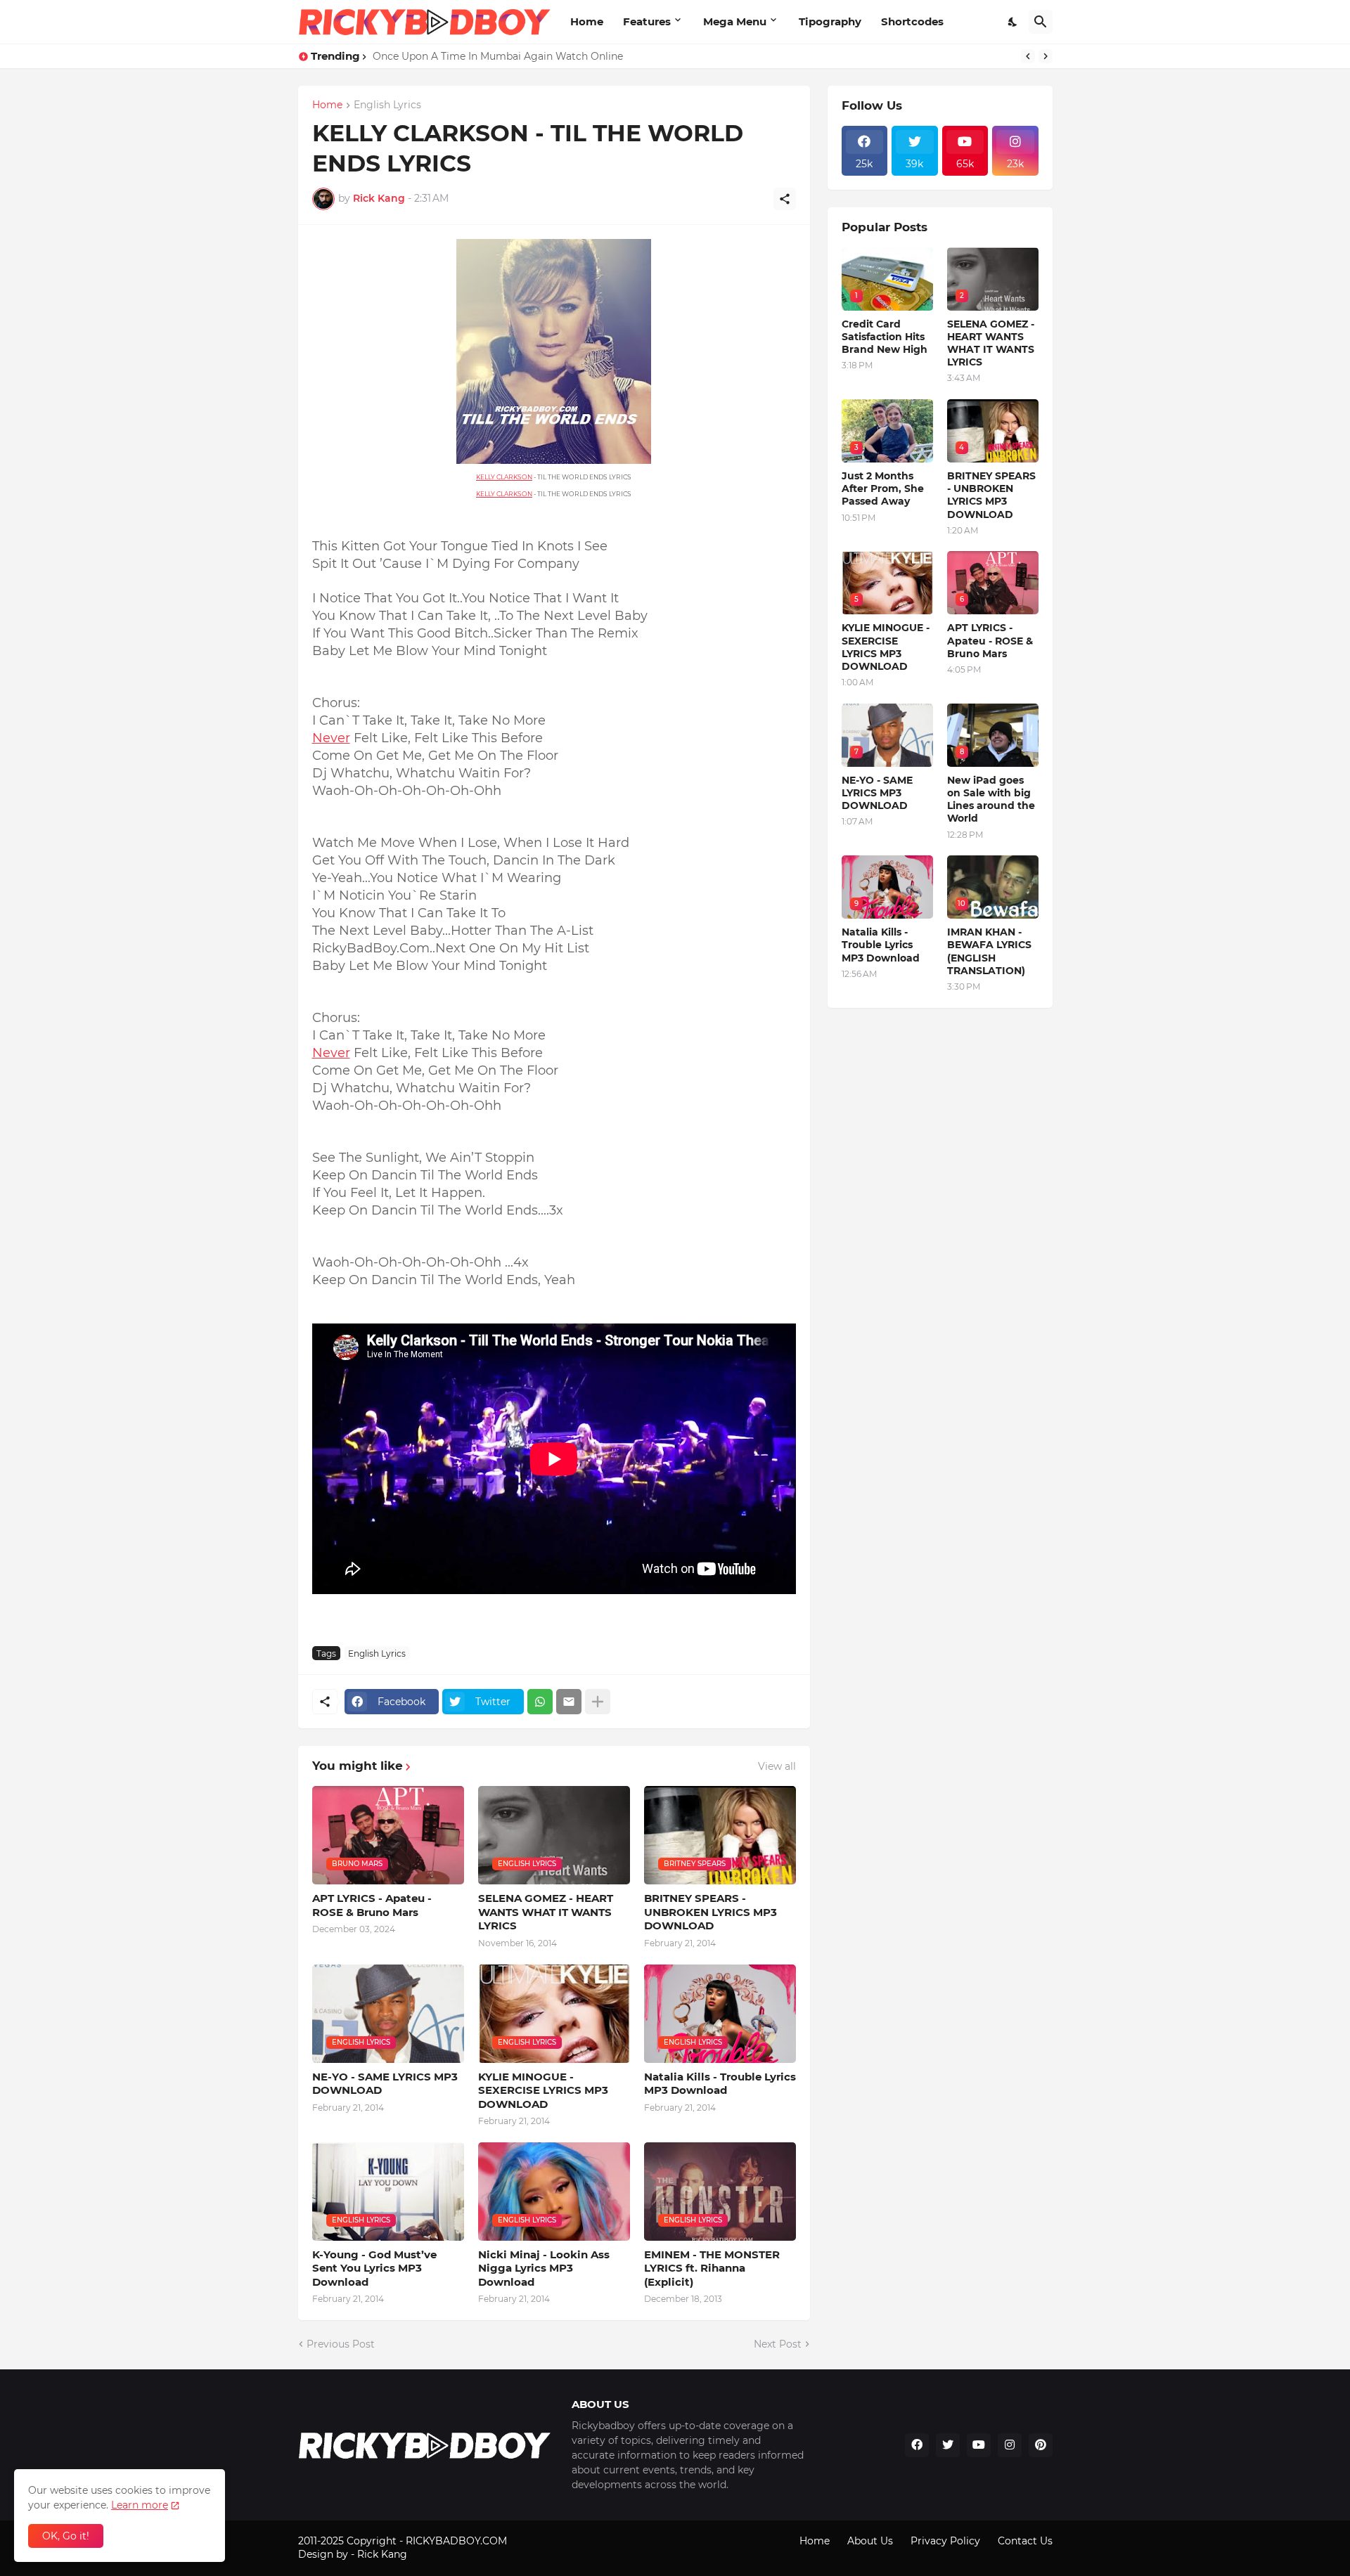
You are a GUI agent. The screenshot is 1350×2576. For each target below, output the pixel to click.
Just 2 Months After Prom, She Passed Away (883, 488)
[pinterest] (1041, 2445)
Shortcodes (912, 21)
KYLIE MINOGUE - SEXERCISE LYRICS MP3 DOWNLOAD (543, 2090)
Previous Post (341, 2344)
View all (777, 1766)
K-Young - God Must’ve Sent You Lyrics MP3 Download (374, 2268)
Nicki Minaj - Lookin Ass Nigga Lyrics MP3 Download (544, 2268)
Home (587, 21)
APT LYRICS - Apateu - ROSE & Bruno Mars (372, 1905)
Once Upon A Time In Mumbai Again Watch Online (498, 56)
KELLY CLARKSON (504, 477)
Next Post (778, 2344)
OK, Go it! (66, 2536)
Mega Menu (735, 21)
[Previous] (1028, 56)
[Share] (785, 199)
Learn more (140, 2505)
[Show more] (598, 1702)
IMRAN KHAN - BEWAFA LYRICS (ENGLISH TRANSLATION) (989, 951)
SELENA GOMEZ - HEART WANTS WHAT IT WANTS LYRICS (546, 1912)
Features (647, 21)
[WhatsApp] (540, 1702)
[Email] (569, 1702)
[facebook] (917, 2445)
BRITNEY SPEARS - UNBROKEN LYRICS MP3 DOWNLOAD (711, 1912)
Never (331, 738)
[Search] (1041, 22)
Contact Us (1025, 2541)
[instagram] (1010, 2445)
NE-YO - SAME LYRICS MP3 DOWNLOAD (385, 2084)
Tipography (830, 21)
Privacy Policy (945, 2541)
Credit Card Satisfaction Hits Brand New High (885, 337)
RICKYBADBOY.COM (456, 2541)
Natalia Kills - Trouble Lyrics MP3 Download (720, 2084)
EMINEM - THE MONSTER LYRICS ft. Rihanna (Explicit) (712, 2268)
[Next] (1046, 56)
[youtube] (979, 2445)
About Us (870, 2541)
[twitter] (948, 2445)
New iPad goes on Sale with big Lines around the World (991, 800)
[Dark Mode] (1013, 22)
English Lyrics (387, 105)
